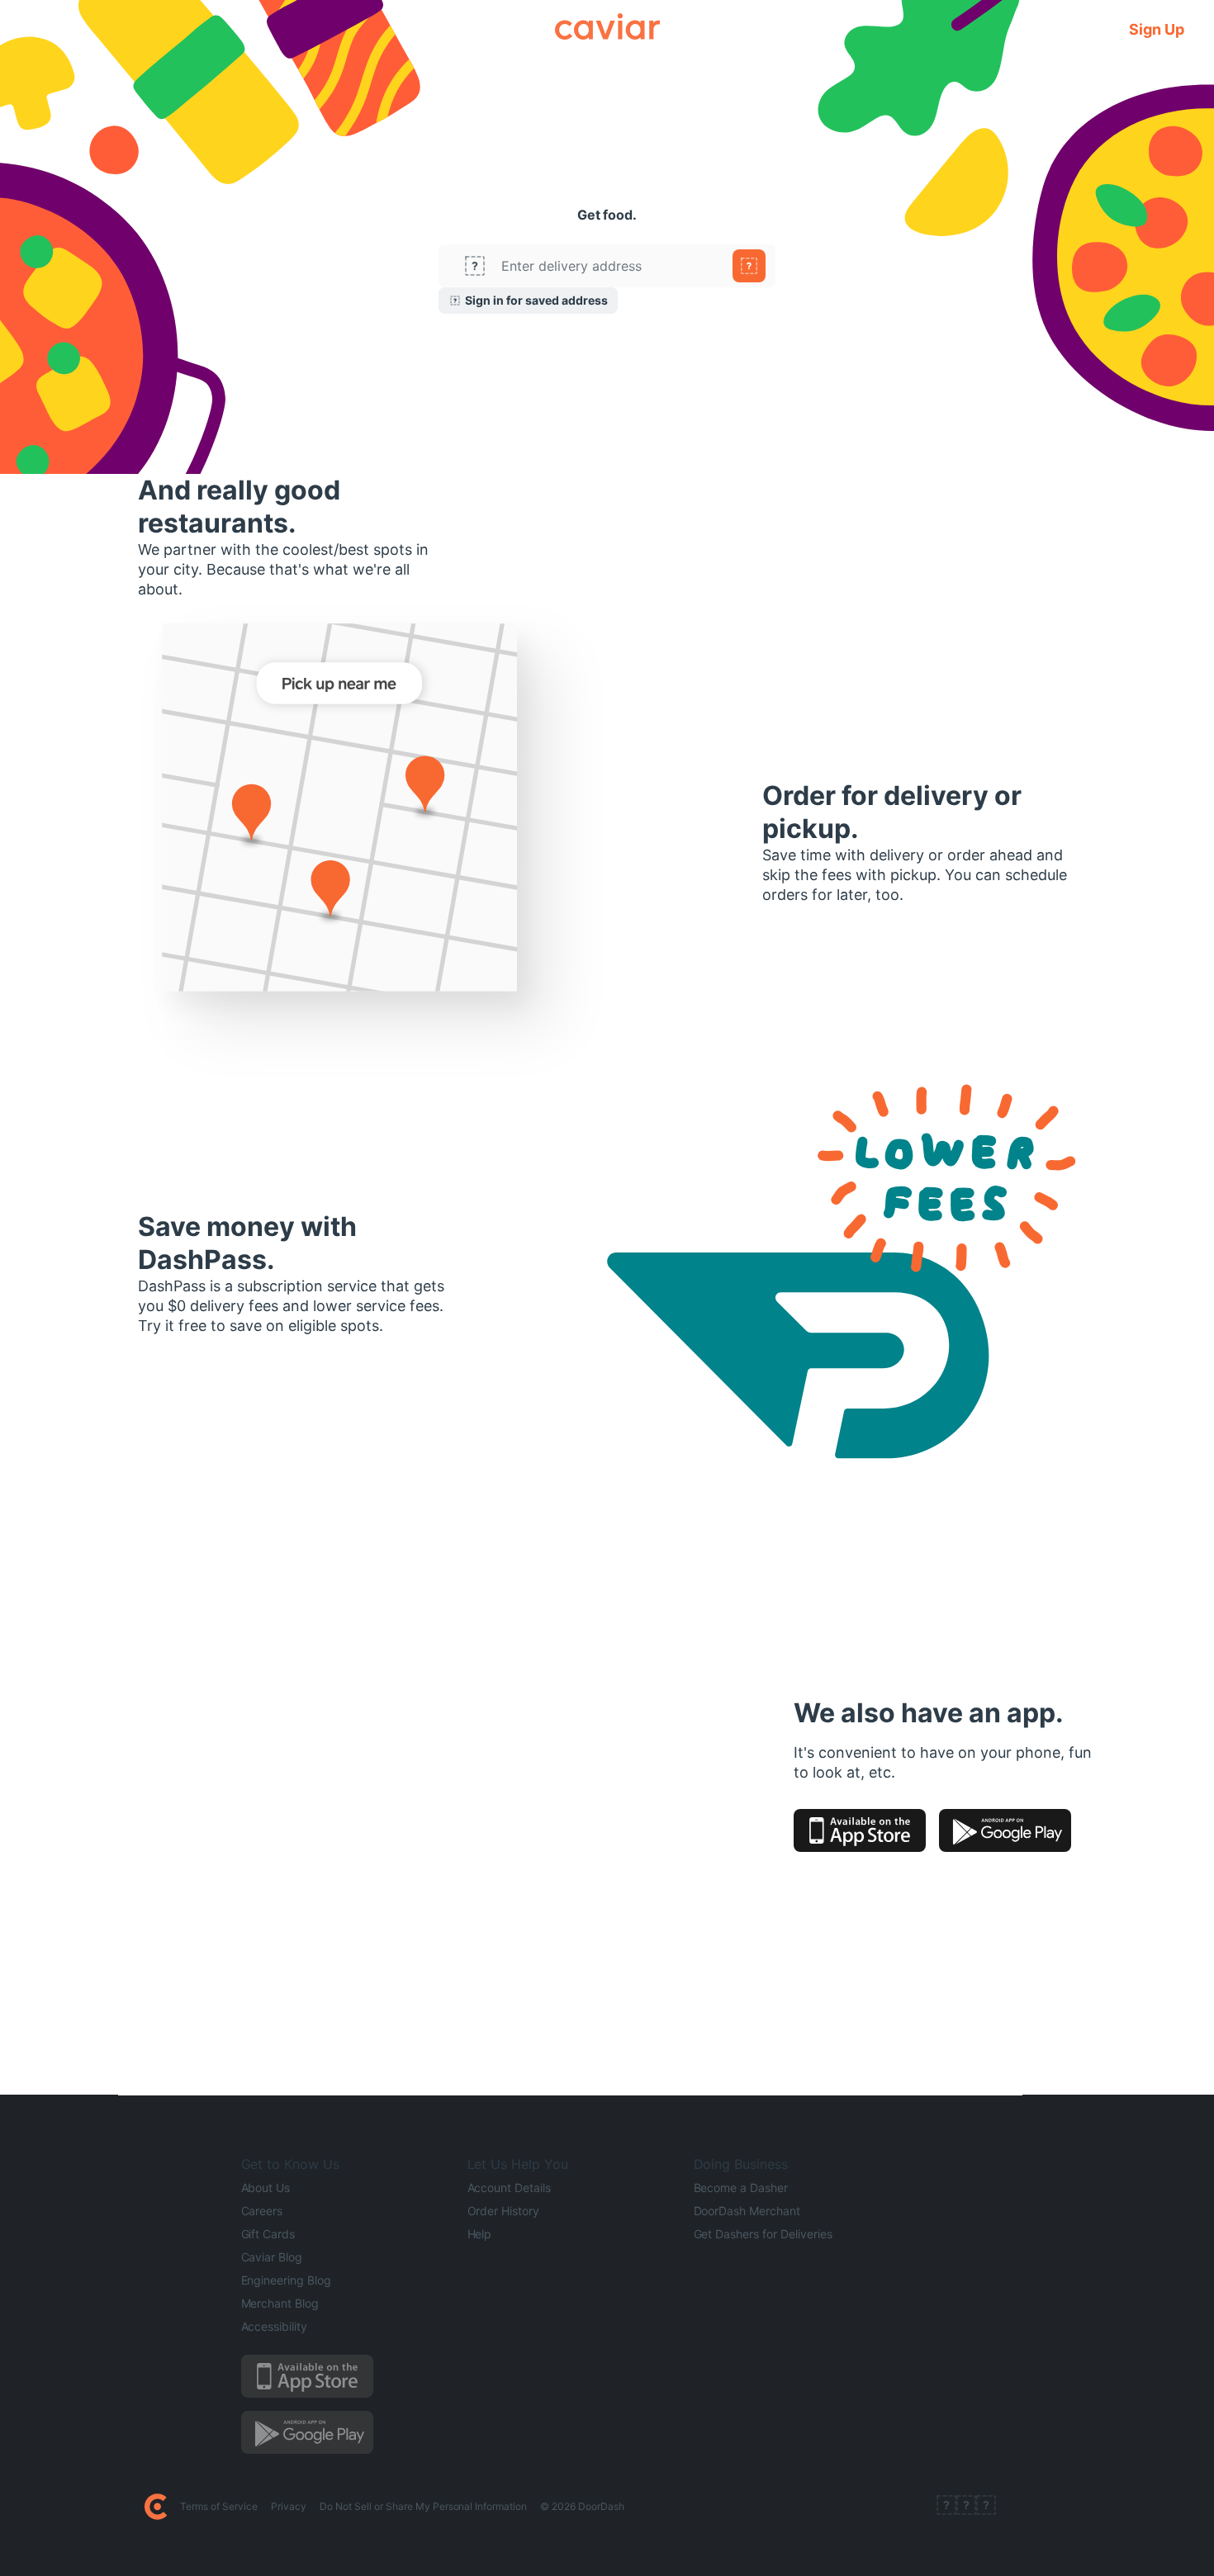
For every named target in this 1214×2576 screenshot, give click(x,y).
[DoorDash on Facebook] (946, 2507)
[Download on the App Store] (860, 1830)
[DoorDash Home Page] (156, 2507)
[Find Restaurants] (749, 266)
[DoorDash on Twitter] (966, 2507)
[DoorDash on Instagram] (986, 2507)
